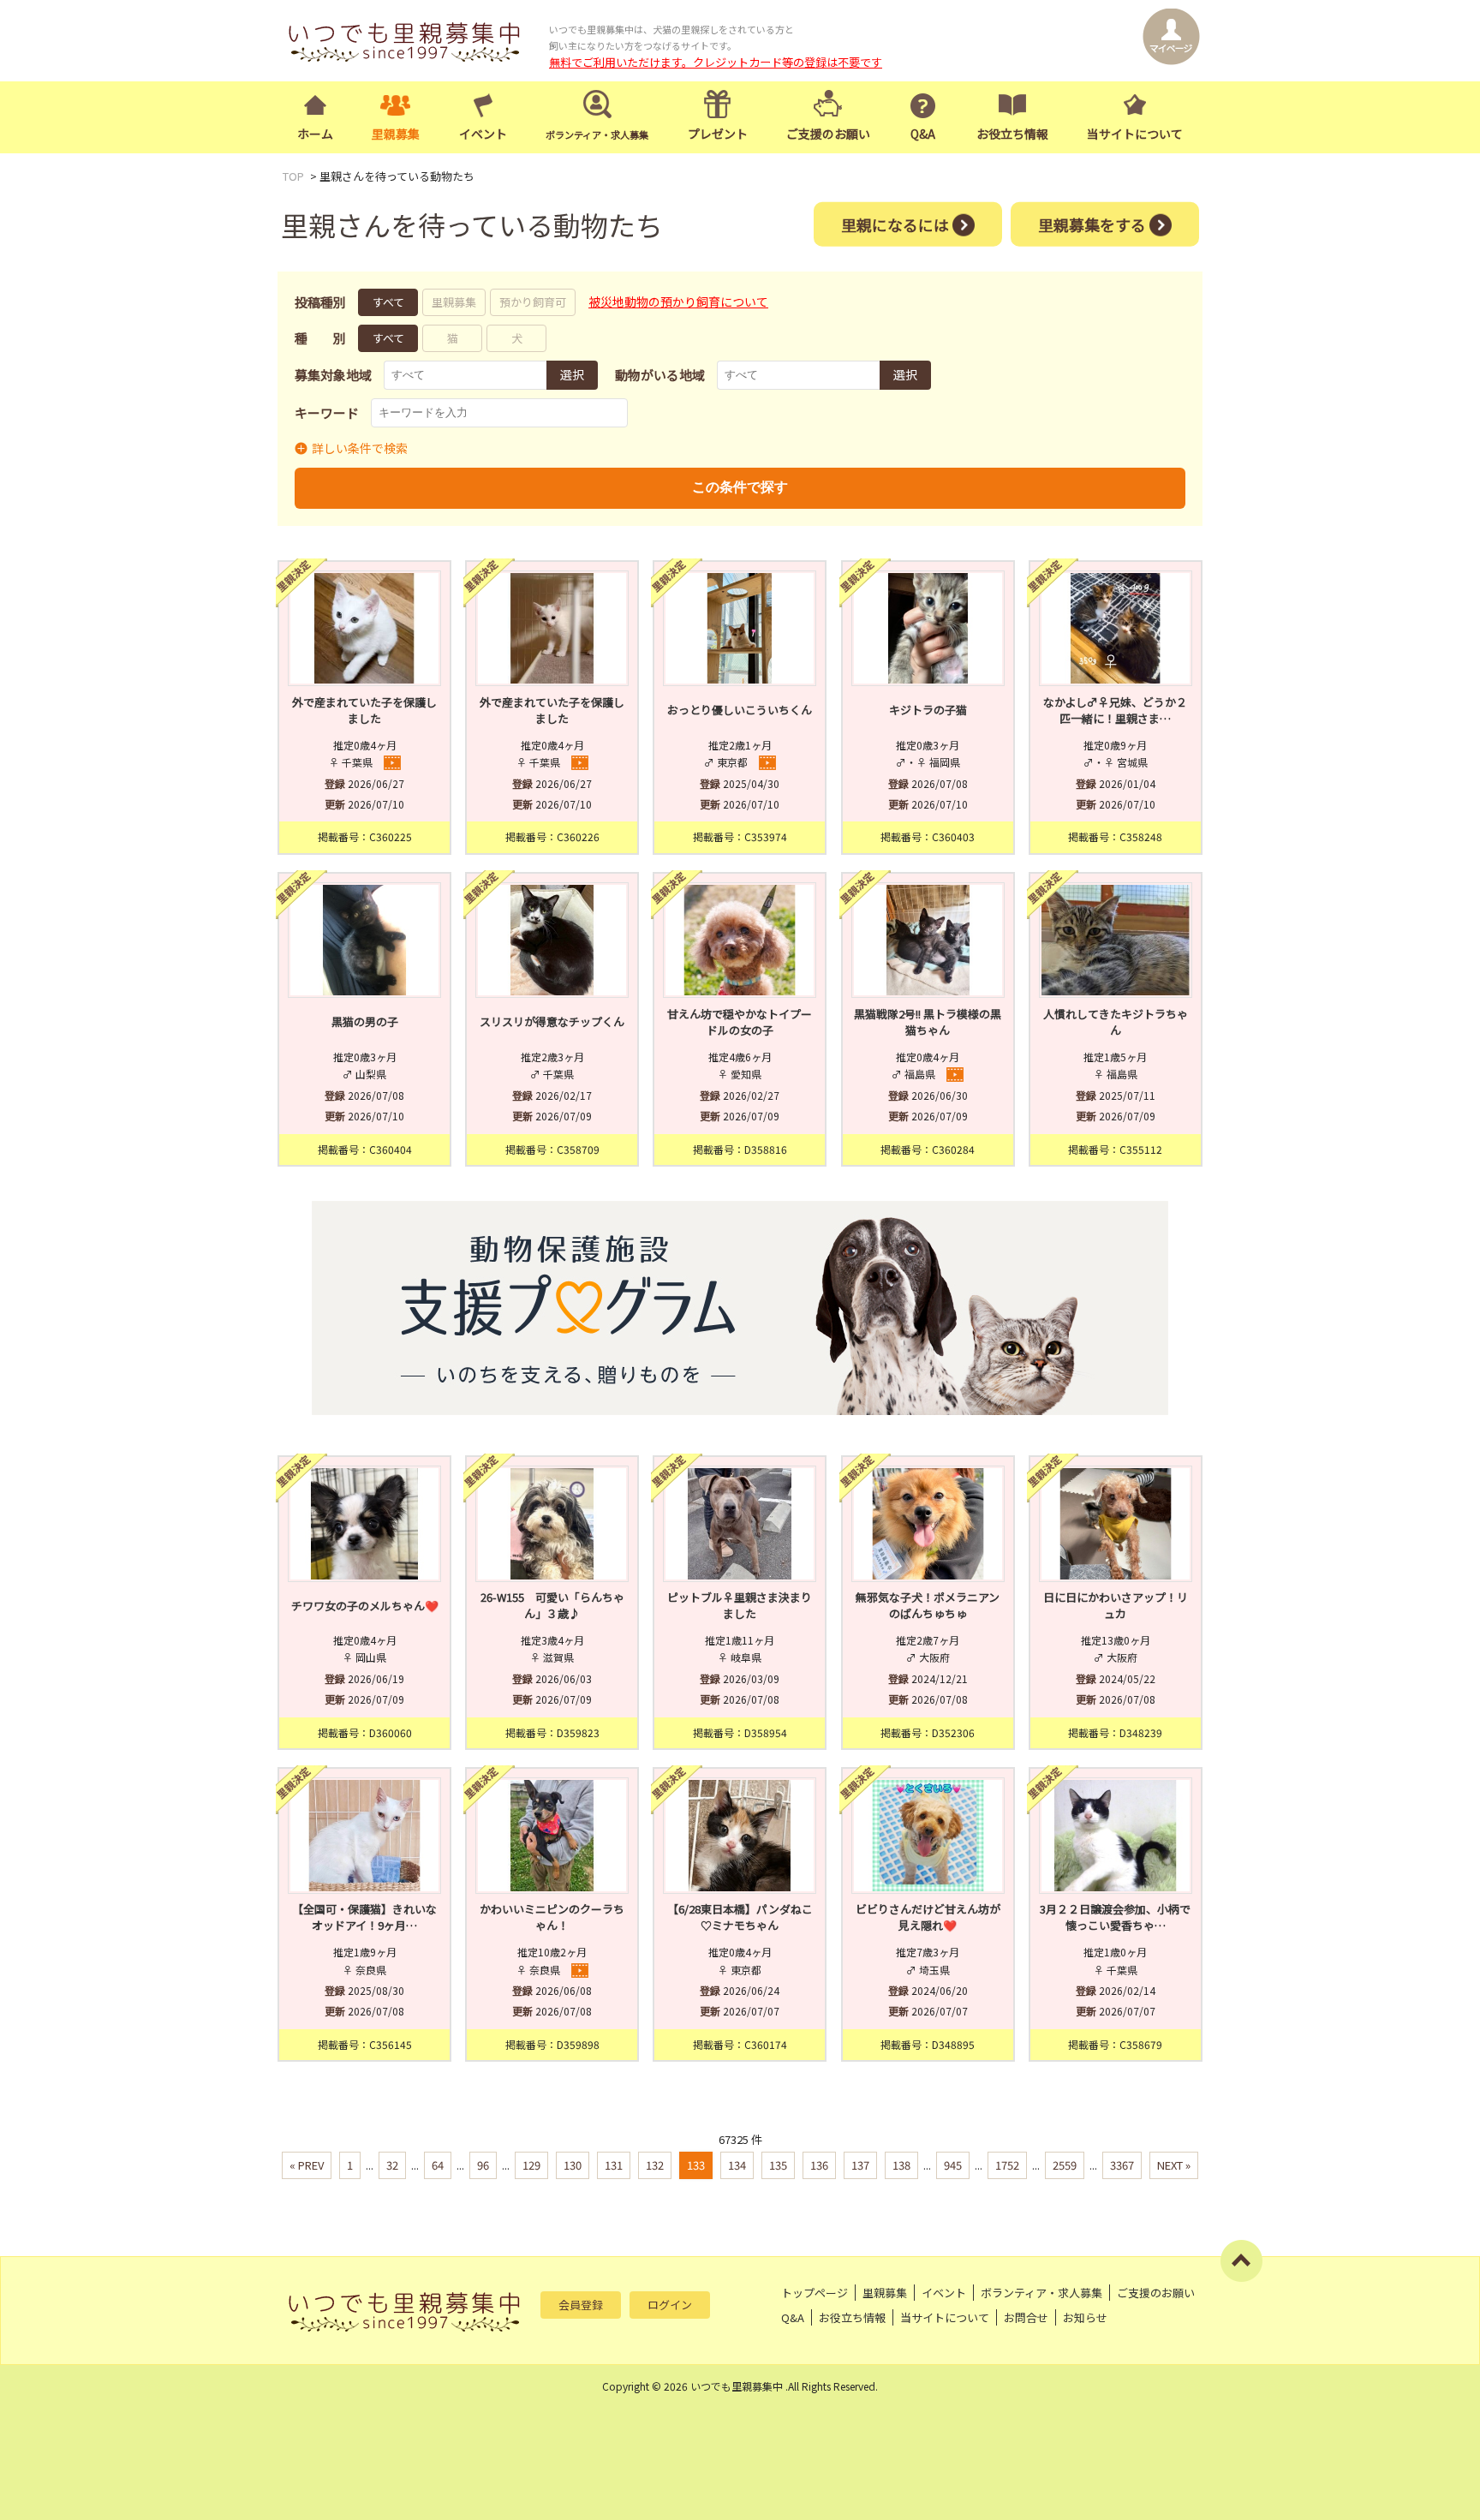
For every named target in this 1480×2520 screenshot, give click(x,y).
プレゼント (718, 134)
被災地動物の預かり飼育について (678, 302)
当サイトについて (1135, 134)
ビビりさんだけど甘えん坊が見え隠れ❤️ (928, 1917)
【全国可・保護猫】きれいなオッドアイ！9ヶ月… (364, 1917)
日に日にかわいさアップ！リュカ (1116, 1606)
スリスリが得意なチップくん (552, 1021)
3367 (1122, 2165)
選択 (572, 374)
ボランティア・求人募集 (1041, 2293)
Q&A (923, 134)
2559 (1065, 2165)
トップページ (815, 2293)
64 (438, 2165)
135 (778, 2165)
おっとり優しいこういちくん (740, 710)
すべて (388, 302)
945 (953, 2165)
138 (901, 2165)
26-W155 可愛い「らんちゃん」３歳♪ (552, 1606)
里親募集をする (1092, 224)
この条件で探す (740, 487)
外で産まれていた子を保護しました (364, 711)
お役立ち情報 (1012, 134)
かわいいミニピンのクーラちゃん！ (552, 1917)
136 (819, 2165)
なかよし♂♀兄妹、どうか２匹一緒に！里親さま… (1115, 711)
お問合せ (1026, 2317)
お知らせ (1085, 2317)
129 (531, 2165)
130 (573, 2165)
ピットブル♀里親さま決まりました (740, 1606)
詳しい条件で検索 (360, 448)
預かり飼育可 (533, 302)
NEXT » (1174, 2165)
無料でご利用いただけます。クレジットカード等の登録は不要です (716, 62)
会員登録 (581, 2305)
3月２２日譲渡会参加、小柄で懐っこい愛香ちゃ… (1115, 1917)
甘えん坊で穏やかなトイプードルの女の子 (740, 1022)
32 (392, 2165)
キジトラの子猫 (928, 710)
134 (737, 2165)
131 (614, 2165)
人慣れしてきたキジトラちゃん (1116, 1022)
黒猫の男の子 (365, 1021)
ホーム (315, 134)
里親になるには (895, 224)
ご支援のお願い (828, 134)
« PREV (307, 2165)
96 (483, 2165)
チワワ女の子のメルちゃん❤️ (365, 1606)
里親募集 (396, 134)
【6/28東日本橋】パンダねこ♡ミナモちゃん (740, 1917)
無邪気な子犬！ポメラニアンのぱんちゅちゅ (928, 1606)
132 (655, 2165)
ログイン (670, 2305)
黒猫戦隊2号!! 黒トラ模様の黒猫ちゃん (928, 1022)
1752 (1007, 2165)
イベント (483, 134)
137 (860, 2165)
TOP (293, 176)
